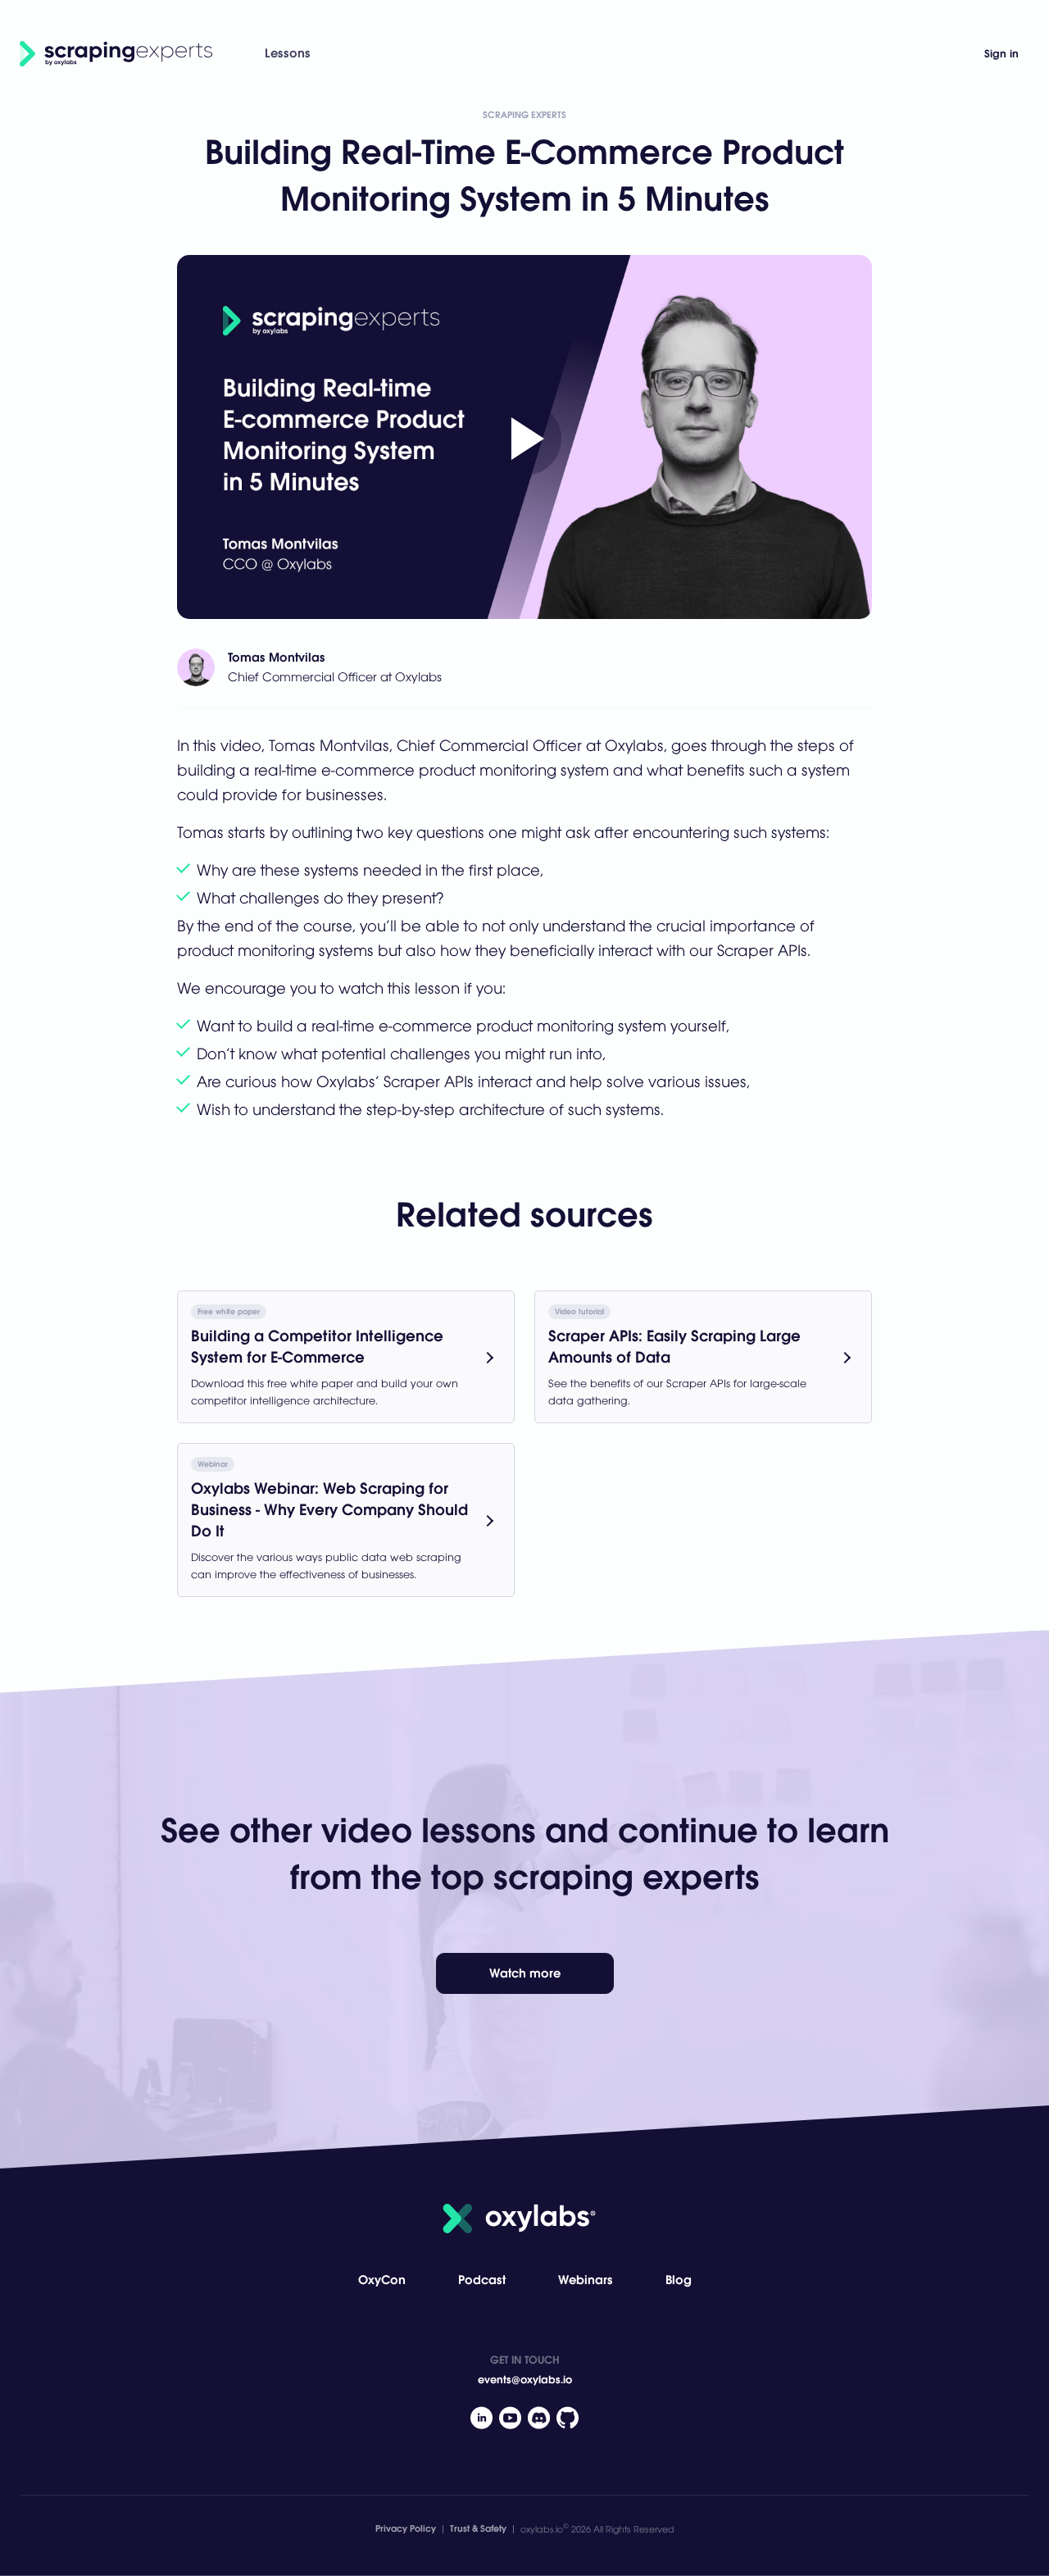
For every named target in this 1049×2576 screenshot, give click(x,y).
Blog (679, 2280)
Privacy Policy (406, 2529)
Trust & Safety (478, 2529)
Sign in (1001, 54)
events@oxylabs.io (525, 2380)
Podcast (482, 2280)
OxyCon (382, 2280)
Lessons (288, 53)
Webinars (586, 2280)
